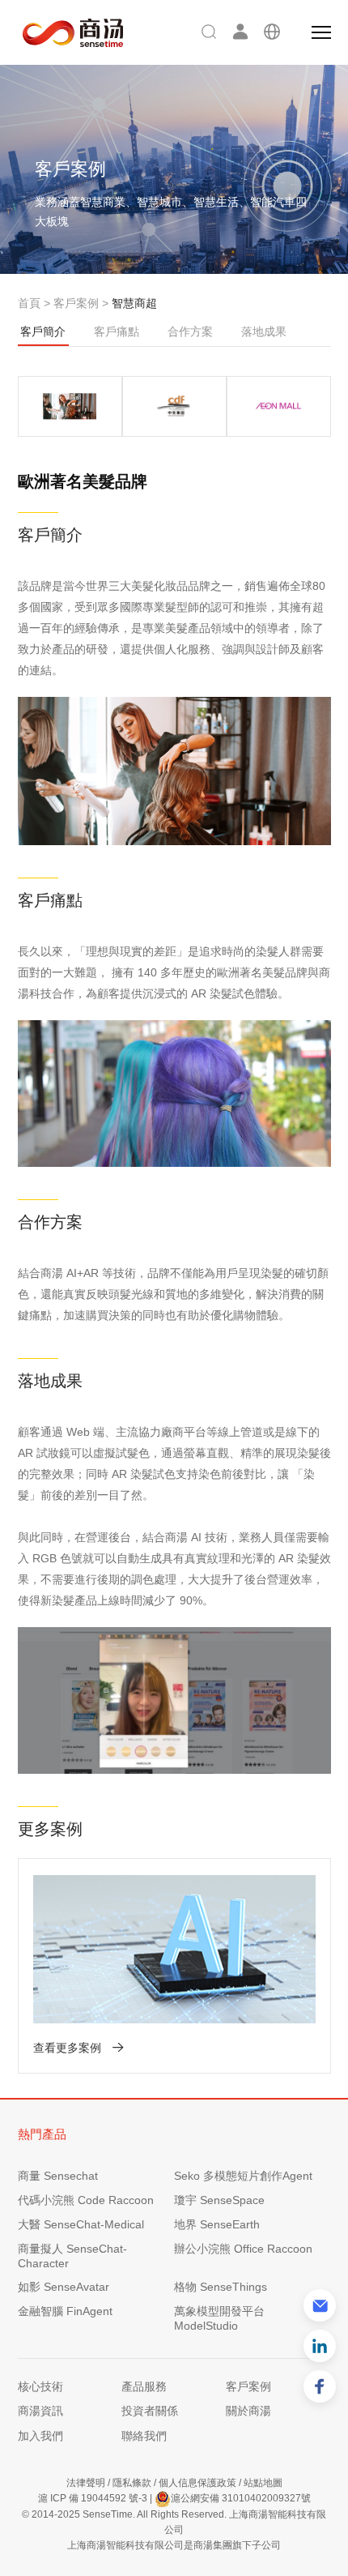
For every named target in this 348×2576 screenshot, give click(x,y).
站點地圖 (263, 2483)
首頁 (29, 303)
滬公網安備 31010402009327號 (241, 2498)
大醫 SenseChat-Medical (81, 2224)
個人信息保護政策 (197, 2483)
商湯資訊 (40, 2411)
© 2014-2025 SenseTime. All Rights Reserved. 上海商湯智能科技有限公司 (174, 2522)
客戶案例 (76, 303)
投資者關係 (150, 2411)
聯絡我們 (144, 2436)
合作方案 (190, 331)
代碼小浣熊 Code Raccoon (86, 2200)
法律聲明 (86, 2483)
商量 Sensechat (58, 2176)
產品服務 (144, 2386)
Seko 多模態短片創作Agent (243, 2176)
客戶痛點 (117, 331)
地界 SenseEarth (217, 2224)
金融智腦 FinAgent (65, 2311)
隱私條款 (132, 2483)
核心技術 (40, 2386)
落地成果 (264, 331)
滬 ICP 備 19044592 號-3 (93, 2498)
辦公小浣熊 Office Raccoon (243, 2249)
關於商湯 (248, 2411)
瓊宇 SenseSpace (219, 2200)
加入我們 (40, 2436)
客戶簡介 (43, 331)
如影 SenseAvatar (64, 2287)
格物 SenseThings (221, 2287)
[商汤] (62, 33)
